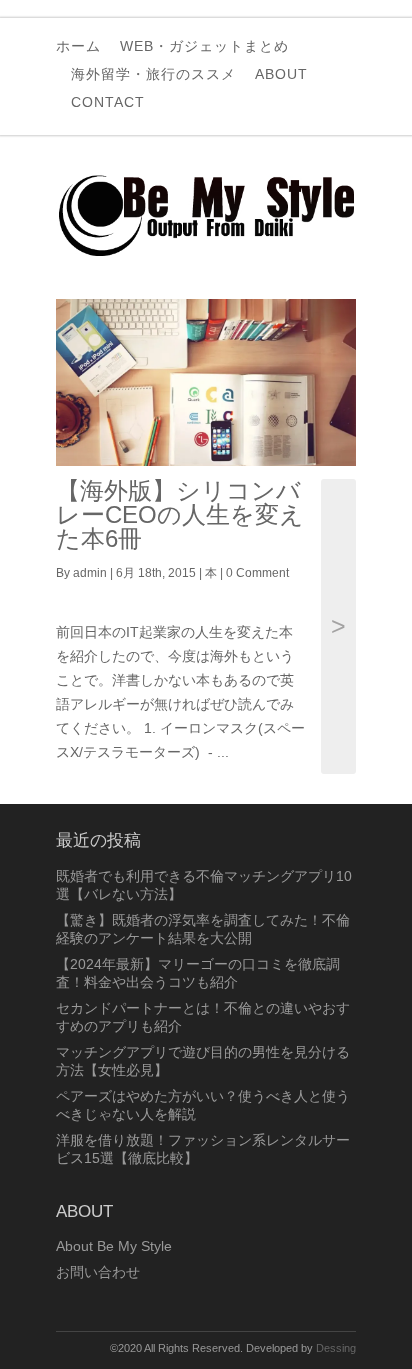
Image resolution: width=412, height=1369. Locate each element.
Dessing (336, 1348)
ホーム (78, 46)
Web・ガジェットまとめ (204, 46)
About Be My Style (114, 1246)
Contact (108, 102)
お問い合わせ (98, 1272)
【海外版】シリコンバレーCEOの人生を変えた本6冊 (180, 514)
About (281, 74)
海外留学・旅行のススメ (153, 74)
